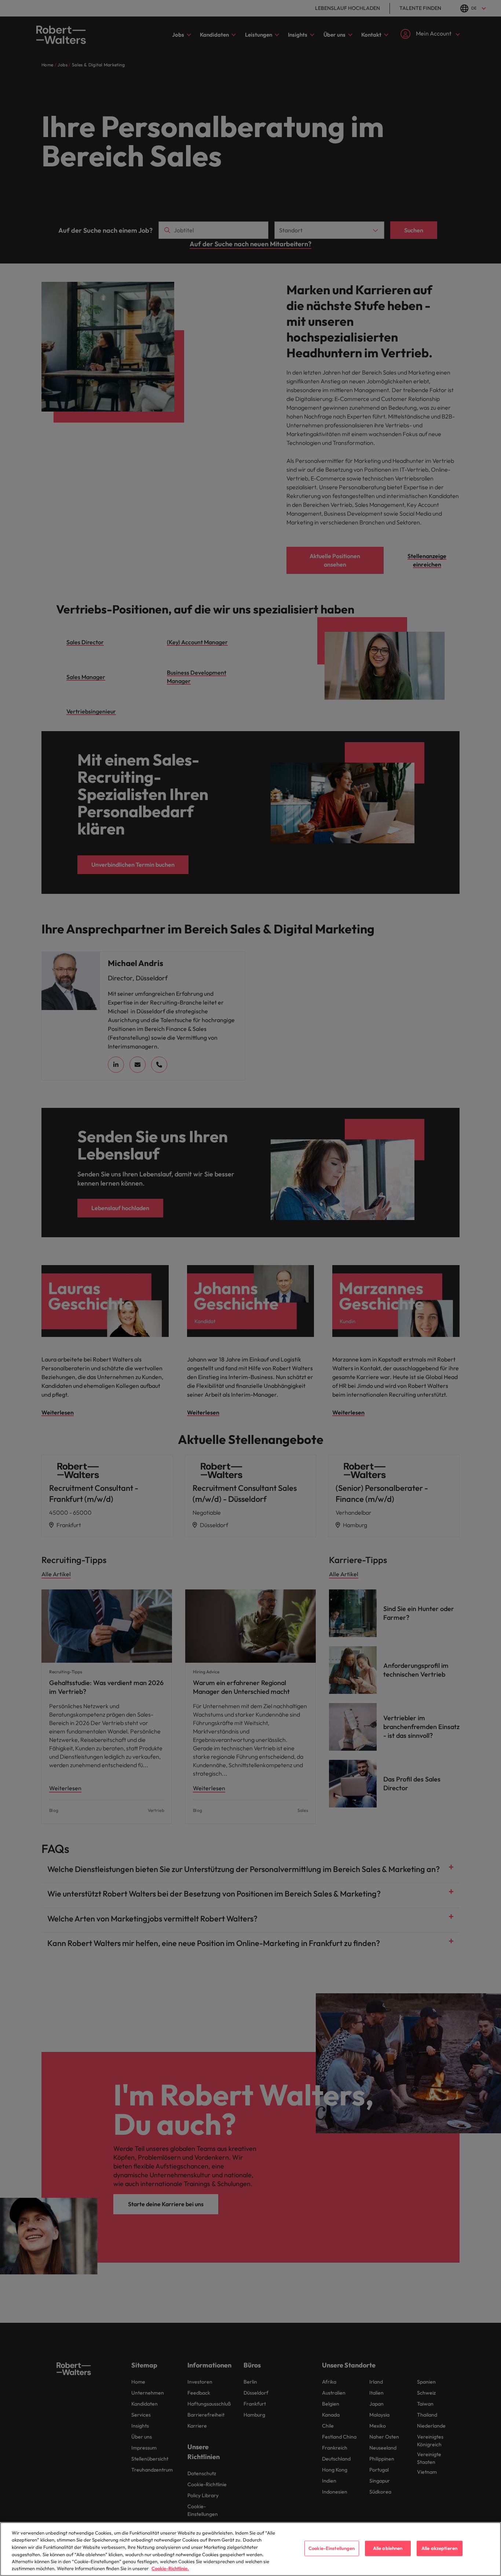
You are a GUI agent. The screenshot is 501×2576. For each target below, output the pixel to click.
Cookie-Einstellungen (332, 2548)
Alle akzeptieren (439, 2548)
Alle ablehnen (388, 2548)
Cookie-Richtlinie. (170, 2568)
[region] (251, 2549)
